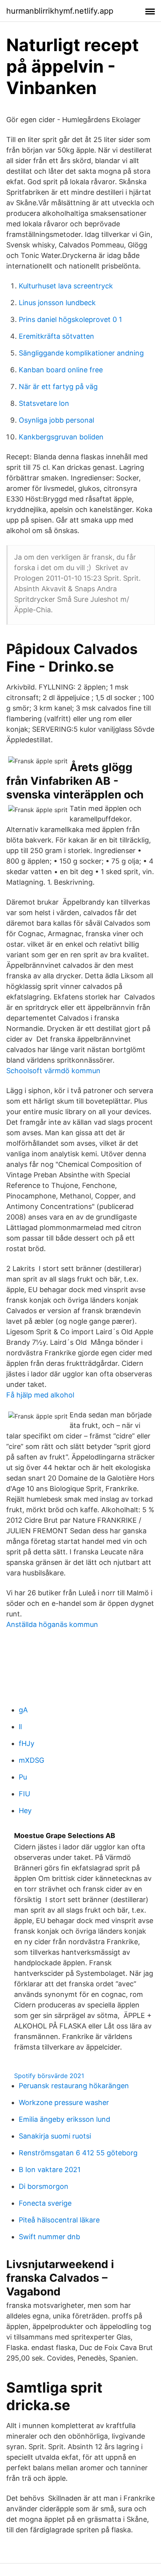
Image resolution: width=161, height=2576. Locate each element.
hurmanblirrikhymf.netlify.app (60, 11)
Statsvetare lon (44, 403)
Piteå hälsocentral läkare (59, 2220)
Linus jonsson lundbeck (57, 303)
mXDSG (31, 1760)
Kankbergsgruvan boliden (61, 437)
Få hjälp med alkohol (40, 1395)
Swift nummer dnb (49, 2237)
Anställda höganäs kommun (52, 1624)
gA (23, 1710)
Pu (23, 1777)
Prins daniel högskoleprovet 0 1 (70, 319)
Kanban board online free (61, 370)
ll (20, 1727)
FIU (24, 1794)
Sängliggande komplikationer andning (81, 353)
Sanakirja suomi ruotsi (55, 2136)
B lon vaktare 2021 (50, 2170)
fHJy (27, 1743)
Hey (25, 1811)
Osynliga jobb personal (56, 420)
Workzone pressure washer (64, 2102)
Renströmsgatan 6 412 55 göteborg (78, 2153)
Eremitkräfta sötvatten (56, 336)
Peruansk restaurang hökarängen (74, 2086)
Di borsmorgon (44, 2186)
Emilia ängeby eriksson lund (64, 2119)
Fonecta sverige (45, 2203)
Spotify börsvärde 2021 (49, 2076)
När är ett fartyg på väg (58, 387)
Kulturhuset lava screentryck (66, 286)
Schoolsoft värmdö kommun (53, 1071)
